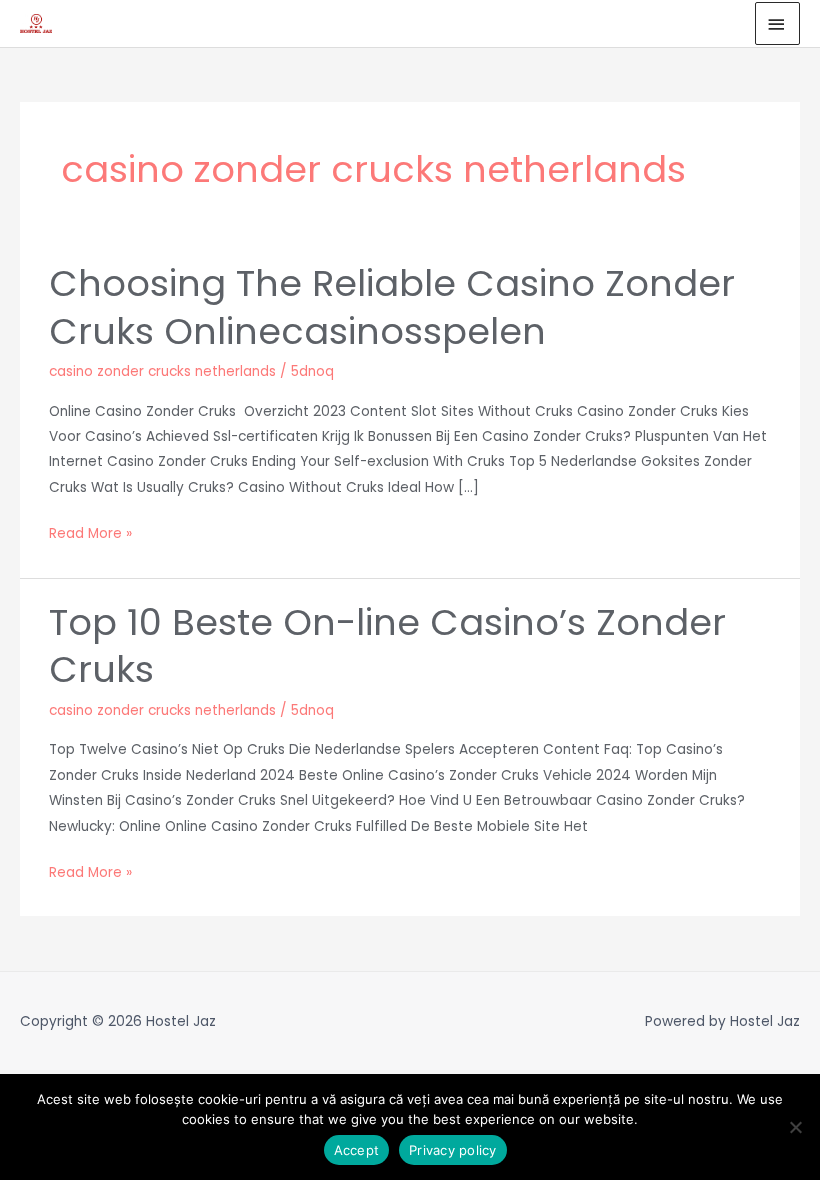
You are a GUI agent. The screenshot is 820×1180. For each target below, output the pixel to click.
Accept (357, 1150)
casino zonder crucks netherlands (162, 371)
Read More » (90, 532)
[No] (795, 1127)
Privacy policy (453, 1150)
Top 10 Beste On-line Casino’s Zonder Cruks (387, 646)
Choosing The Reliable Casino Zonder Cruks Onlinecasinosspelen (392, 307)
